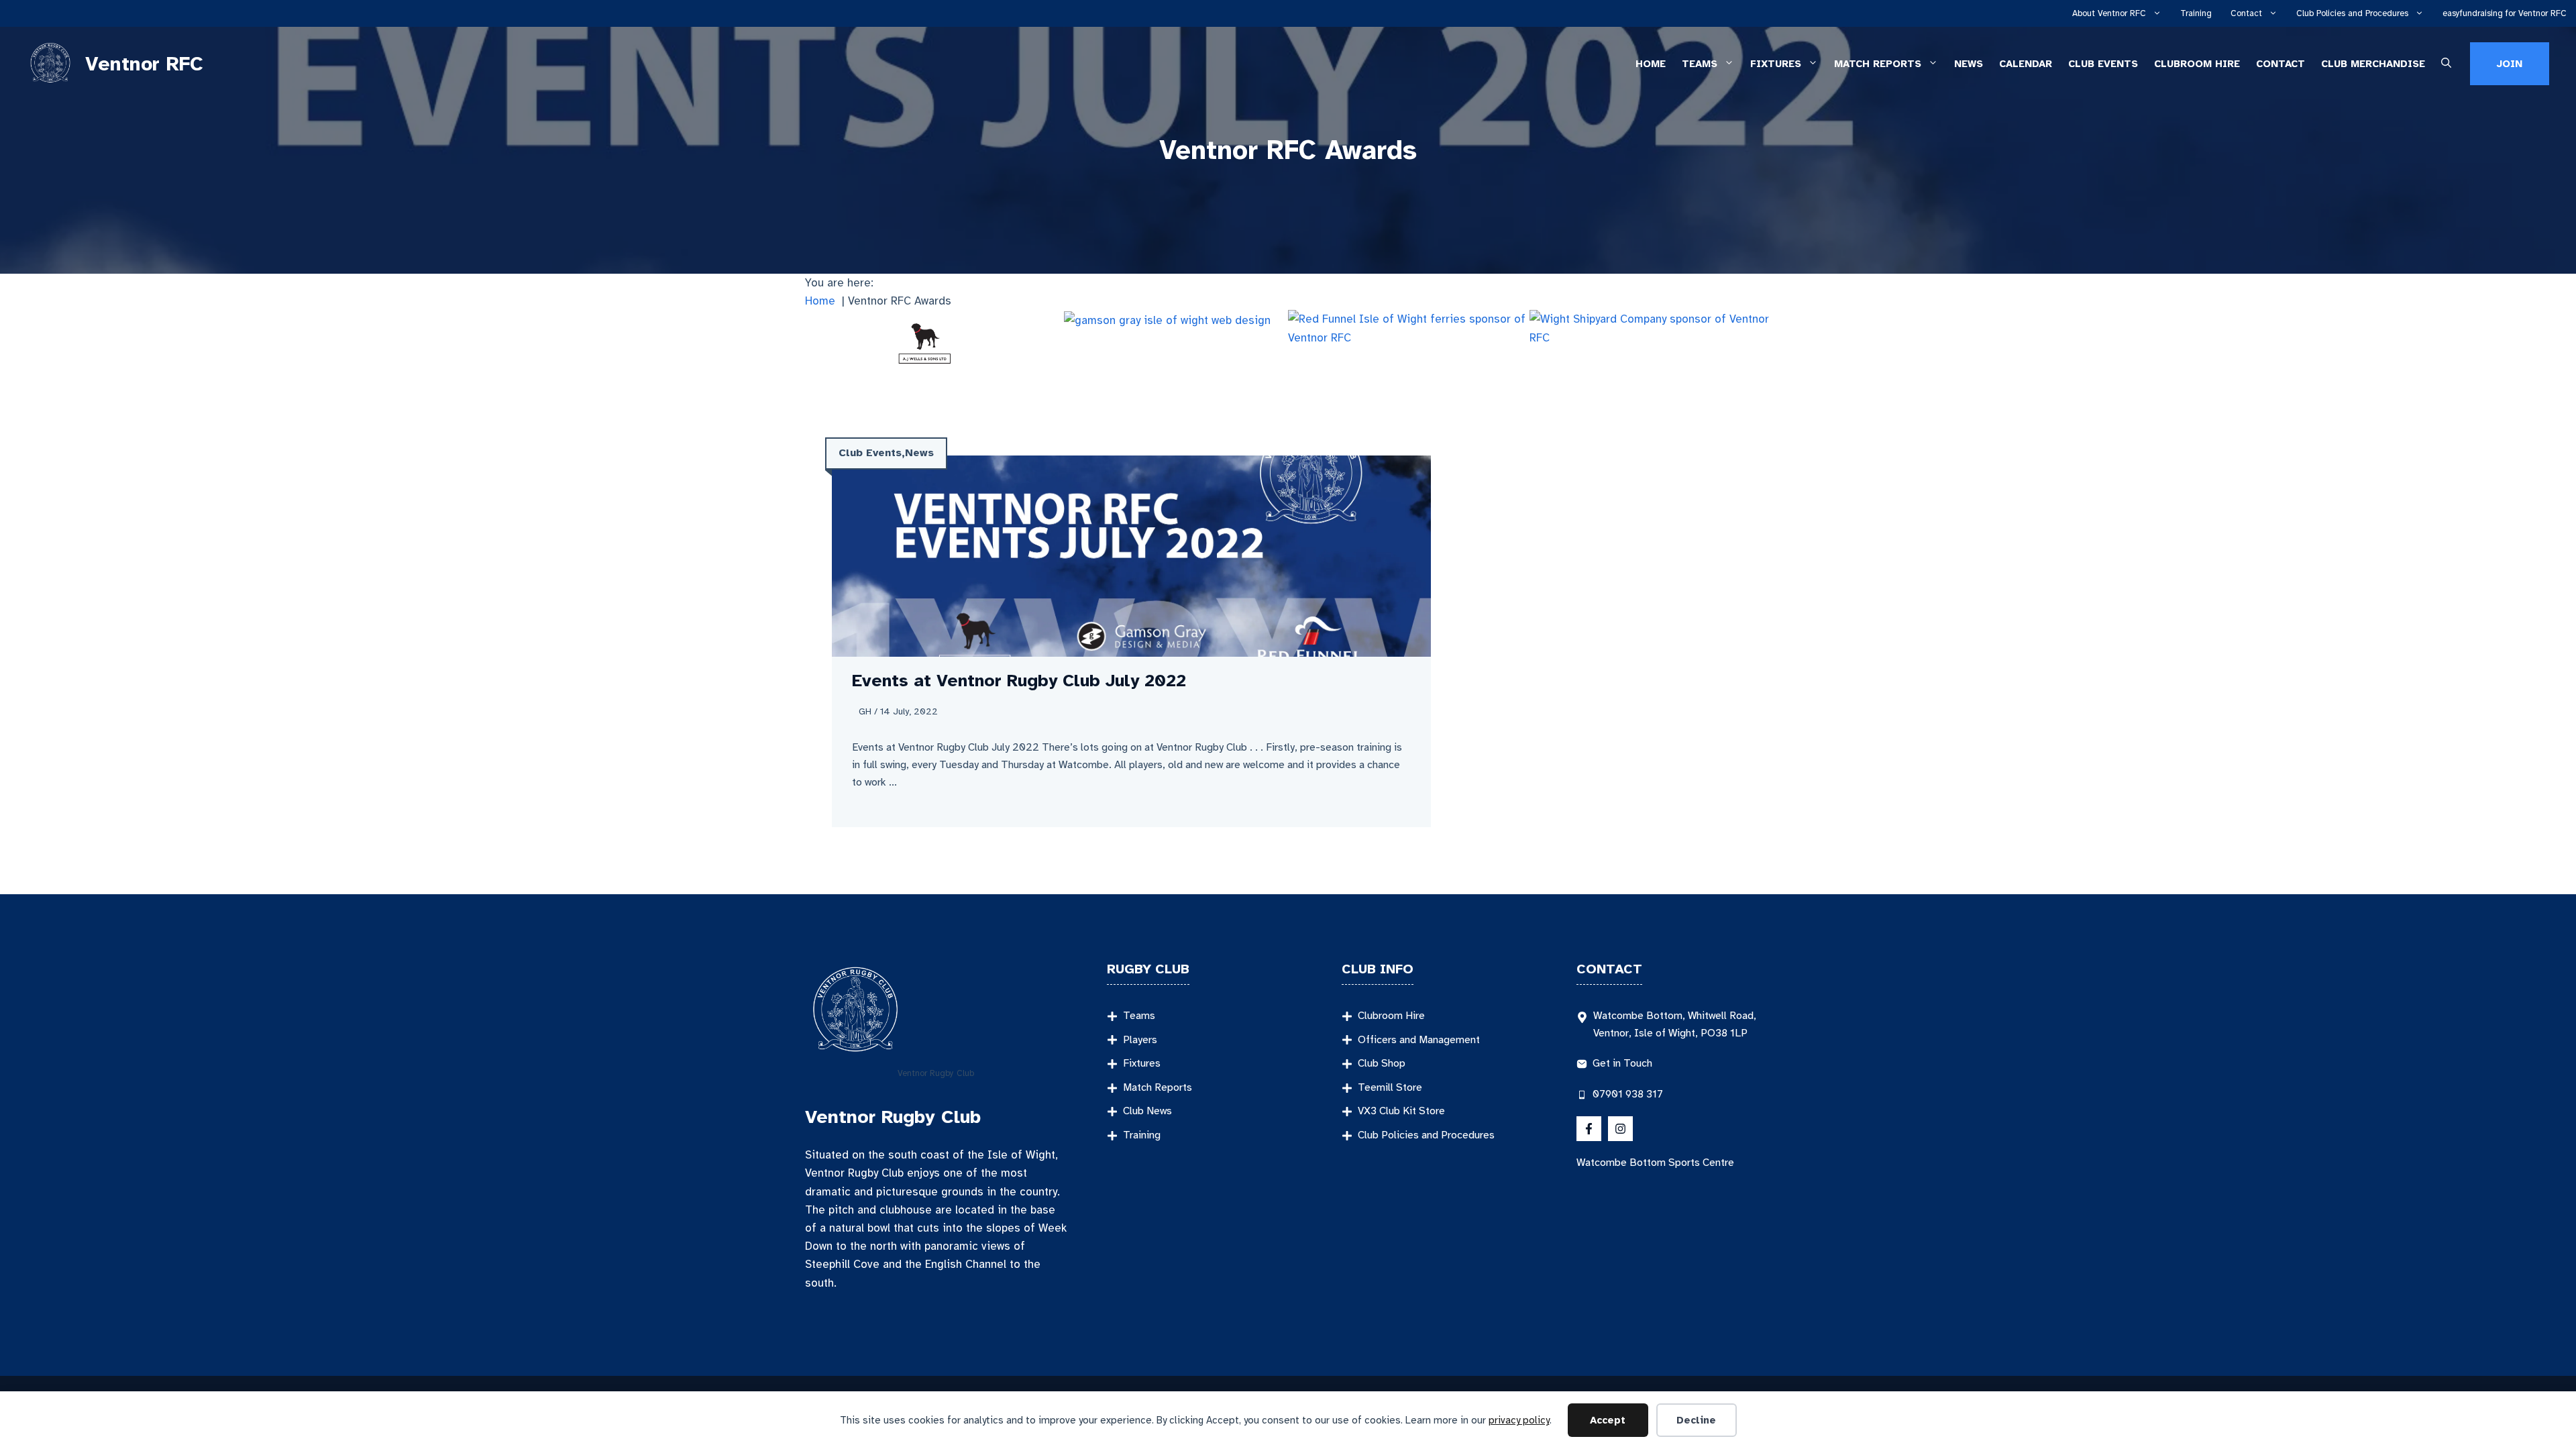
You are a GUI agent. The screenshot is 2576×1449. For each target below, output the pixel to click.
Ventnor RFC (144, 64)
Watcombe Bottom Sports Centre (1655, 1163)
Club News (1147, 1111)
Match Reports (1878, 64)
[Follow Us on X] (1589, 1129)
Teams (1700, 64)
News (1969, 64)
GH (865, 711)
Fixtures (1776, 64)
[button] (2446, 64)
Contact (2246, 13)
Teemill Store (1390, 1087)
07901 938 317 (1628, 1094)
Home (1651, 64)
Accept (1608, 1420)
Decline (1696, 1420)
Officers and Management (1419, 1040)
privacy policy (1519, 1420)
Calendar (2026, 64)
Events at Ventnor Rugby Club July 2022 (1019, 681)
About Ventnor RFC (2109, 13)
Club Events (2103, 64)
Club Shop (1382, 1063)
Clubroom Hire (2197, 64)
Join (2510, 64)
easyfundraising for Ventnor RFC (2505, 13)
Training (2196, 13)
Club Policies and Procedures (2352, 13)
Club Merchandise (2373, 64)
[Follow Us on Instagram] (1620, 1129)
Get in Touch (1622, 1063)
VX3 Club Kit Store (1401, 1111)
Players (1140, 1040)
